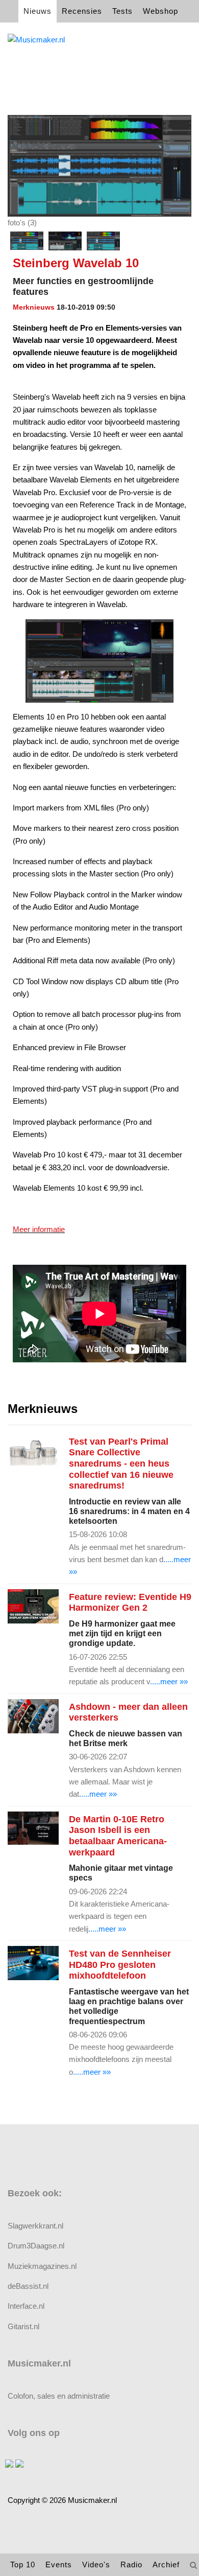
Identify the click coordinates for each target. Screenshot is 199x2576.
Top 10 (23, 2565)
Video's (96, 2565)
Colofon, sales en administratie (59, 2396)
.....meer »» (169, 1681)
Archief (166, 2565)
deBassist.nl (28, 2286)
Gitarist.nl (23, 2326)
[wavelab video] (65, 241)
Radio (131, 2565)
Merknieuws (34, 307)
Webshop (160, 11)
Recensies (82, 11)
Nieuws (38, 11)
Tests (122, 11)
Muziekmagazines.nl (42, 2266)
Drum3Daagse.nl (36, 2246)
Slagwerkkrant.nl (35, 2226)
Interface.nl (26, 2306)
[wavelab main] (103, 241)
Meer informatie (39, 1229)
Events (59, 2565)
